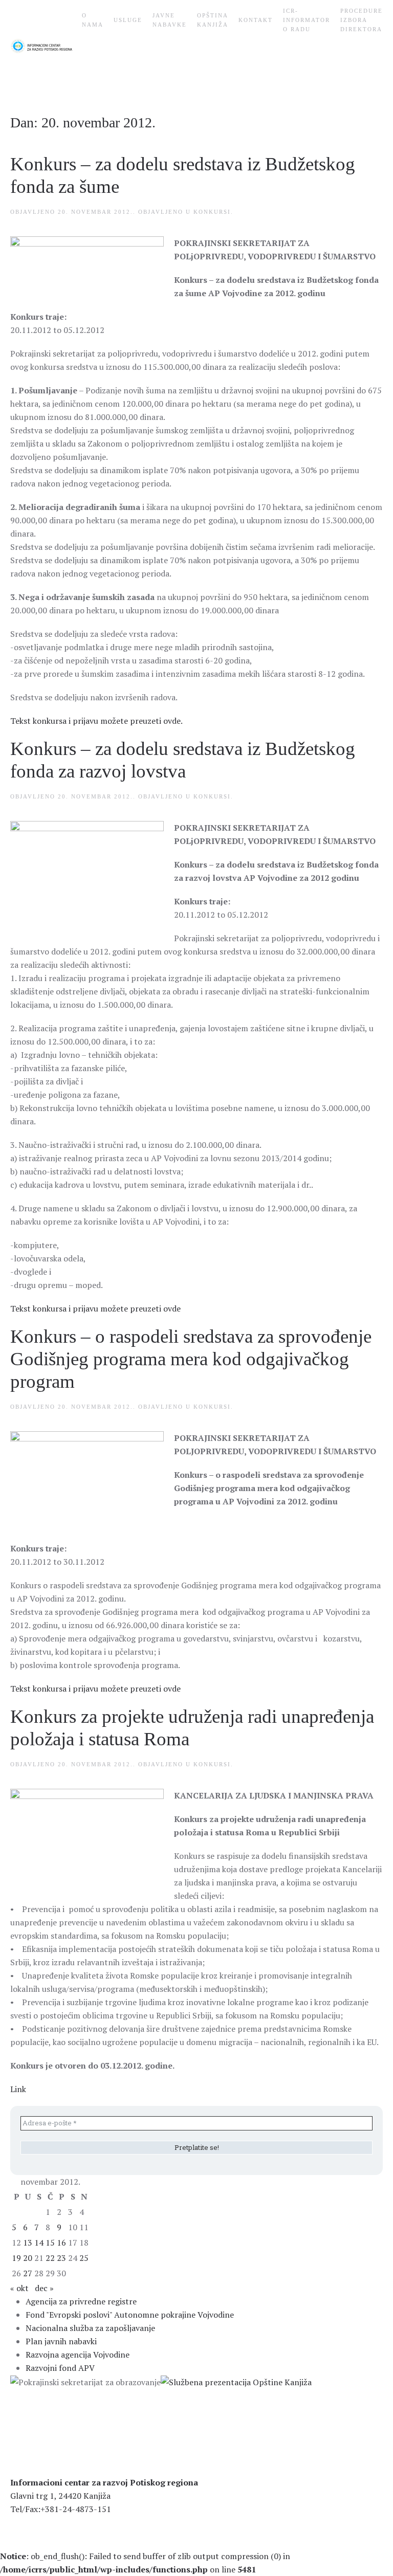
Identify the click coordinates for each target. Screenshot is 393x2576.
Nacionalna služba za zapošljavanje (90, 2328)
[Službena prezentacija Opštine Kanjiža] (236, 2381)
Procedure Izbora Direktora (362, 20)
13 (28, 2242)
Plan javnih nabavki (61, 2341)
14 (39, 2242)
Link (18, 2089)
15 (50, 2242)
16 (61, 2242)
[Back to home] (46, 46)
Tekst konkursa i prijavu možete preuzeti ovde (95, 1308)
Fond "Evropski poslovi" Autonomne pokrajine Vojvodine (130, 2315)
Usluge (128, 20)
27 (28, 2273)
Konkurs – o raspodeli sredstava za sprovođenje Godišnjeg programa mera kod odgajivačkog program (191, 1359)
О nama (93, 20)
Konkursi (212, 212)
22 (50, 2258)
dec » (44, 2288)
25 (84, 2258)
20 (28, 2258)
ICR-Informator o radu (307, 20)
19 (16, 2258)
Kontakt (256, 20)
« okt (19, 2288)
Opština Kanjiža (213, 20)
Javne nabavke (170, 20)
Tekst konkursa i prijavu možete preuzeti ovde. (96, 721)
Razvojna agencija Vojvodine (78, 2355)
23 (61, 2258)
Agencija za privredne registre (81, 2301)
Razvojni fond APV (60, 2368)
